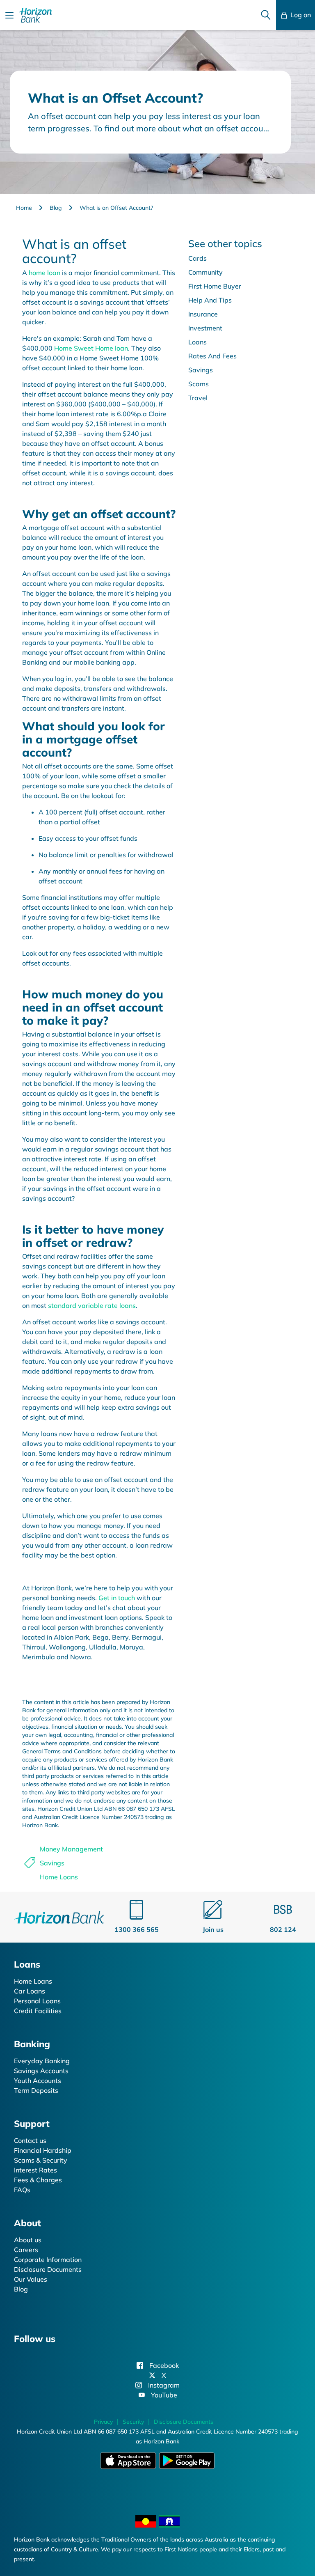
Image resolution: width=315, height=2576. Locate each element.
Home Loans (59, 1877)
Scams (199, 384)
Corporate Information (48, 2259)
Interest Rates (35, 2170)
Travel (198, 398)
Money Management (71, 1849)
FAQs (22, 2190)
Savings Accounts (41, 2071)
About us (28, 2240)
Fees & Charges (38, 2180)
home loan (45, 273)
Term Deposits (36, 2090)
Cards (197, 258)
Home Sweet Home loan (91, 348)
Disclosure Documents (48, 2269)
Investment (205, 328)
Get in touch (117, 1598)
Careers (26, 2250)
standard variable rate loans (92, 1305)
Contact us (30, 2140)
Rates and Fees (212, 356)
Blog (56, 208)
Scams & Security (41, 2160)
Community (205, 272)
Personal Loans (37, 2001)
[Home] (59, 1916)
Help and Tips (210, 300)
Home (24, 208)
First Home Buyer (215, 286)
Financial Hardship (43, 2150)
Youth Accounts (38, 2081)
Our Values (31, 2279)
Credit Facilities (38, 2011)
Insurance (203, 314)
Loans (197, 342)
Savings (52, 1863)
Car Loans (30, 1991)
